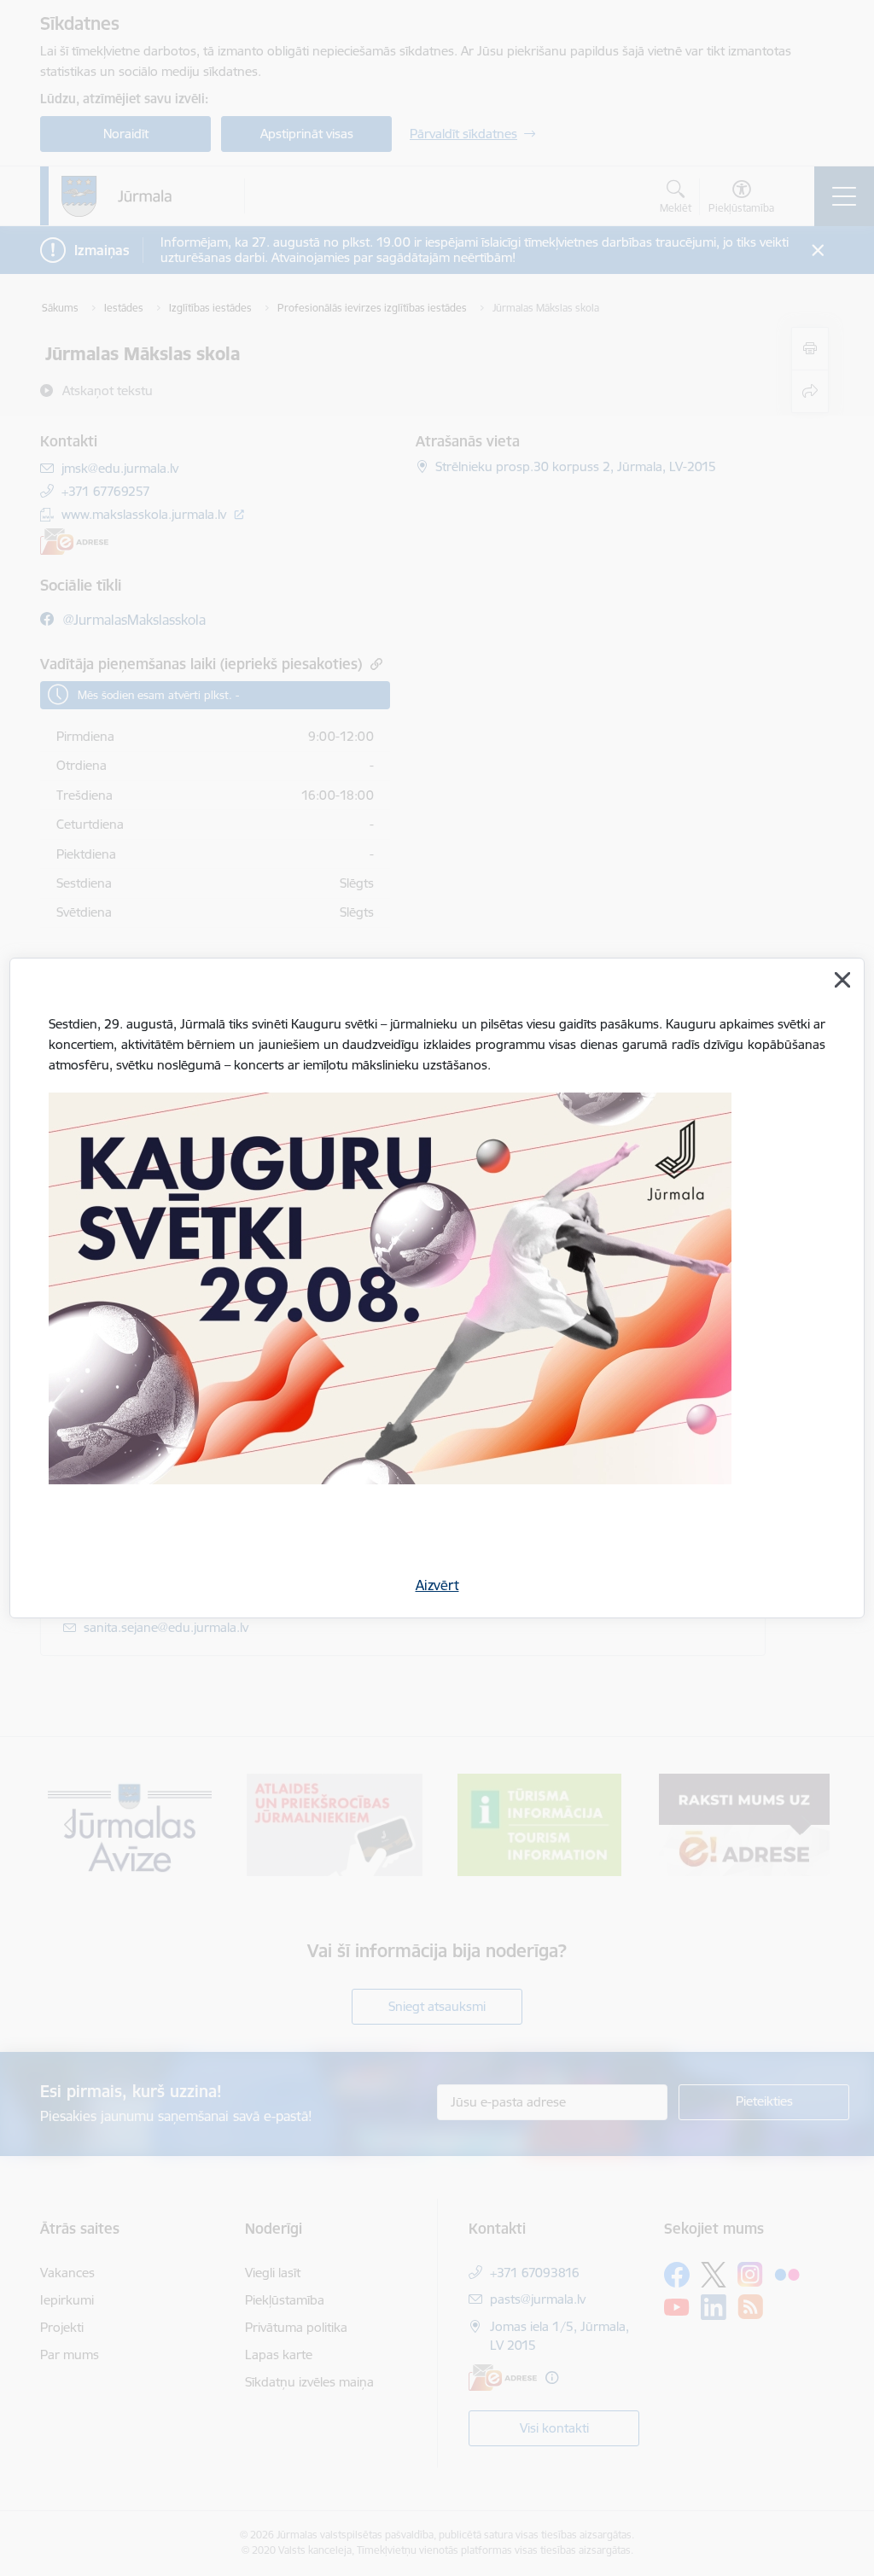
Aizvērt (437, 1585)
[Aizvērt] (842, 980)
